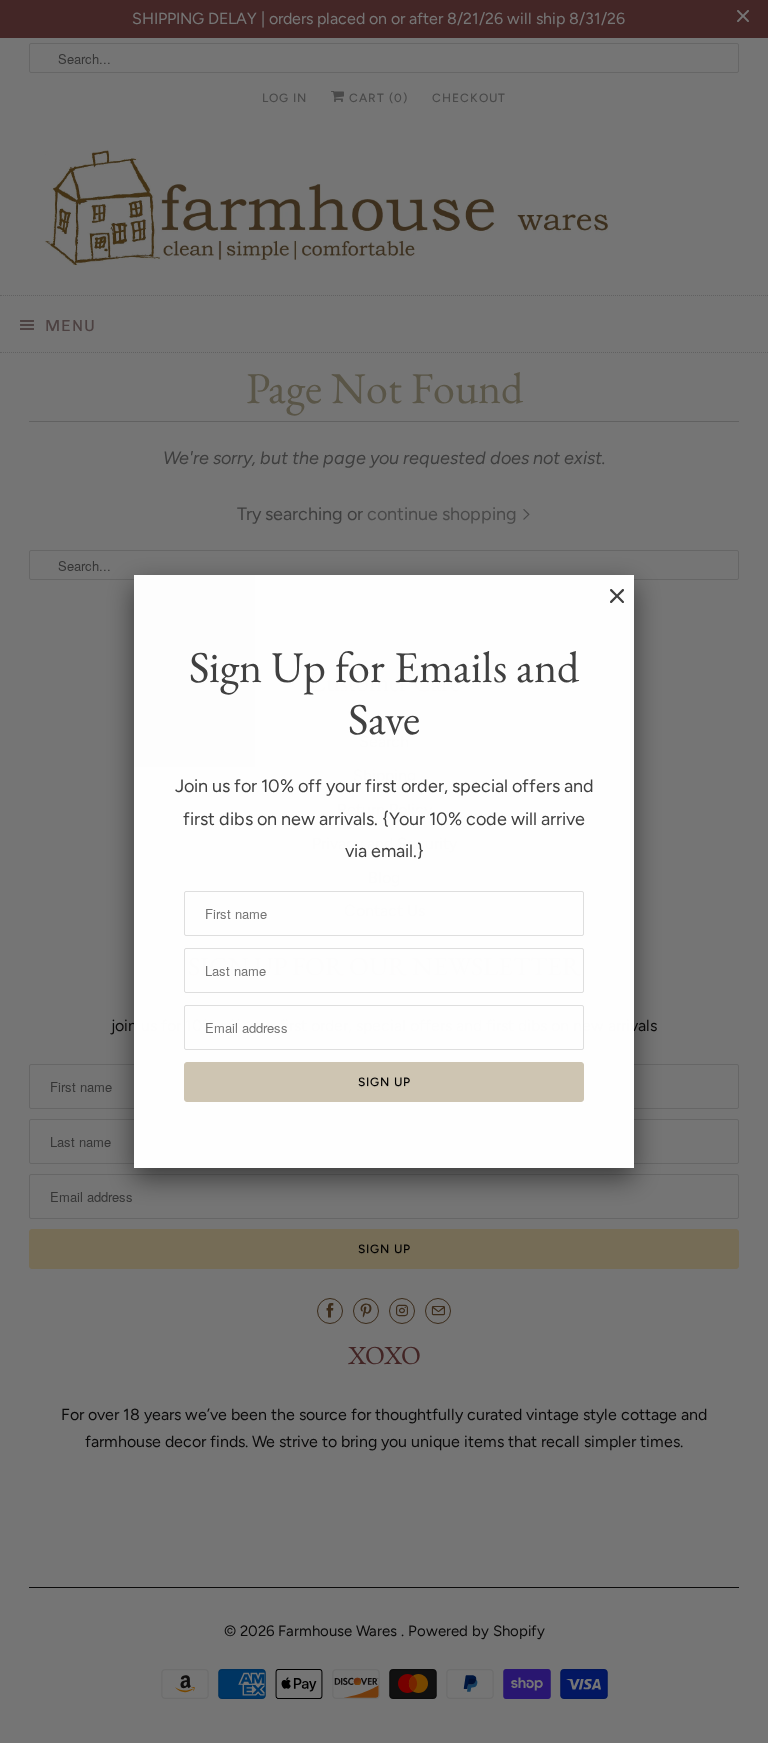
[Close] (607, 606)
